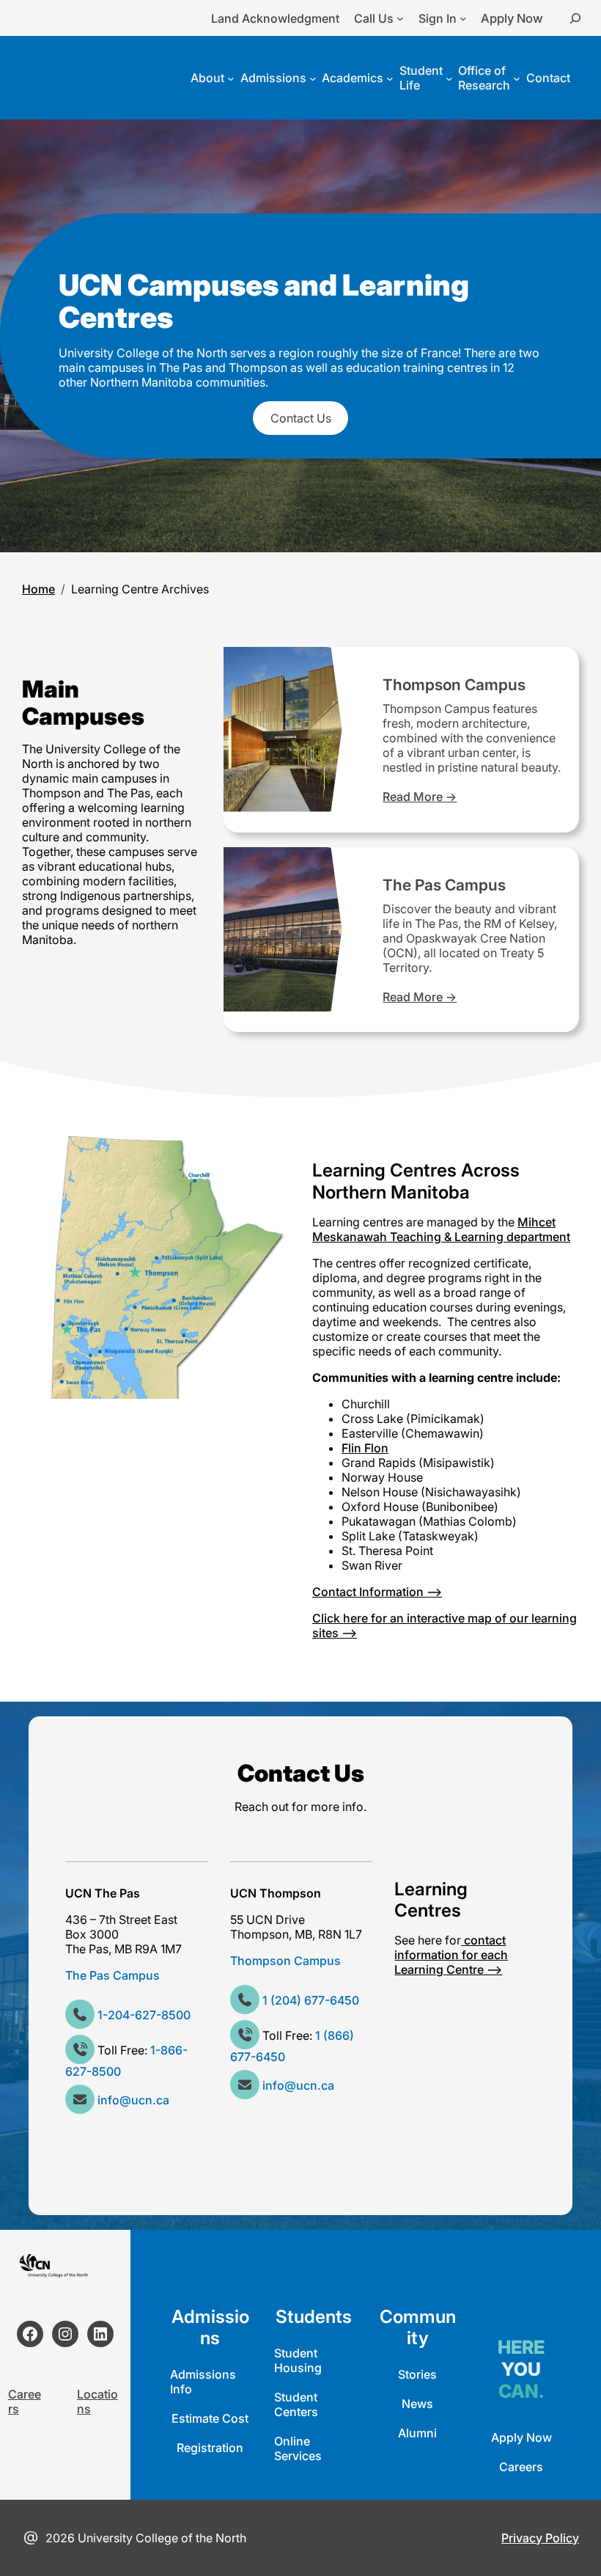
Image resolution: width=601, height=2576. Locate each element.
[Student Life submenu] (449, 78)
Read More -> (420, 797)
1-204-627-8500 (144, 2015)
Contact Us (301, 418)
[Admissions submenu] (313, 78)
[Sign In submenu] (463, 18)
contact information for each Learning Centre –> (451, 1955)
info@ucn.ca (133, 2100)
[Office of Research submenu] (517, 78)
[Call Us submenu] (400, 18)
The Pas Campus (444, 885)
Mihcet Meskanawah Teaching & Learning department (441, 1229)
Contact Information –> (377, 1592)
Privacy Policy (540, 2538)
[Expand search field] (575, 18)
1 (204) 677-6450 (311, 2000)
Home (38, 589)
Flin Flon (365, 1448)
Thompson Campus (454, 685)
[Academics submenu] (390, 78)
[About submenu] (231, 78)
